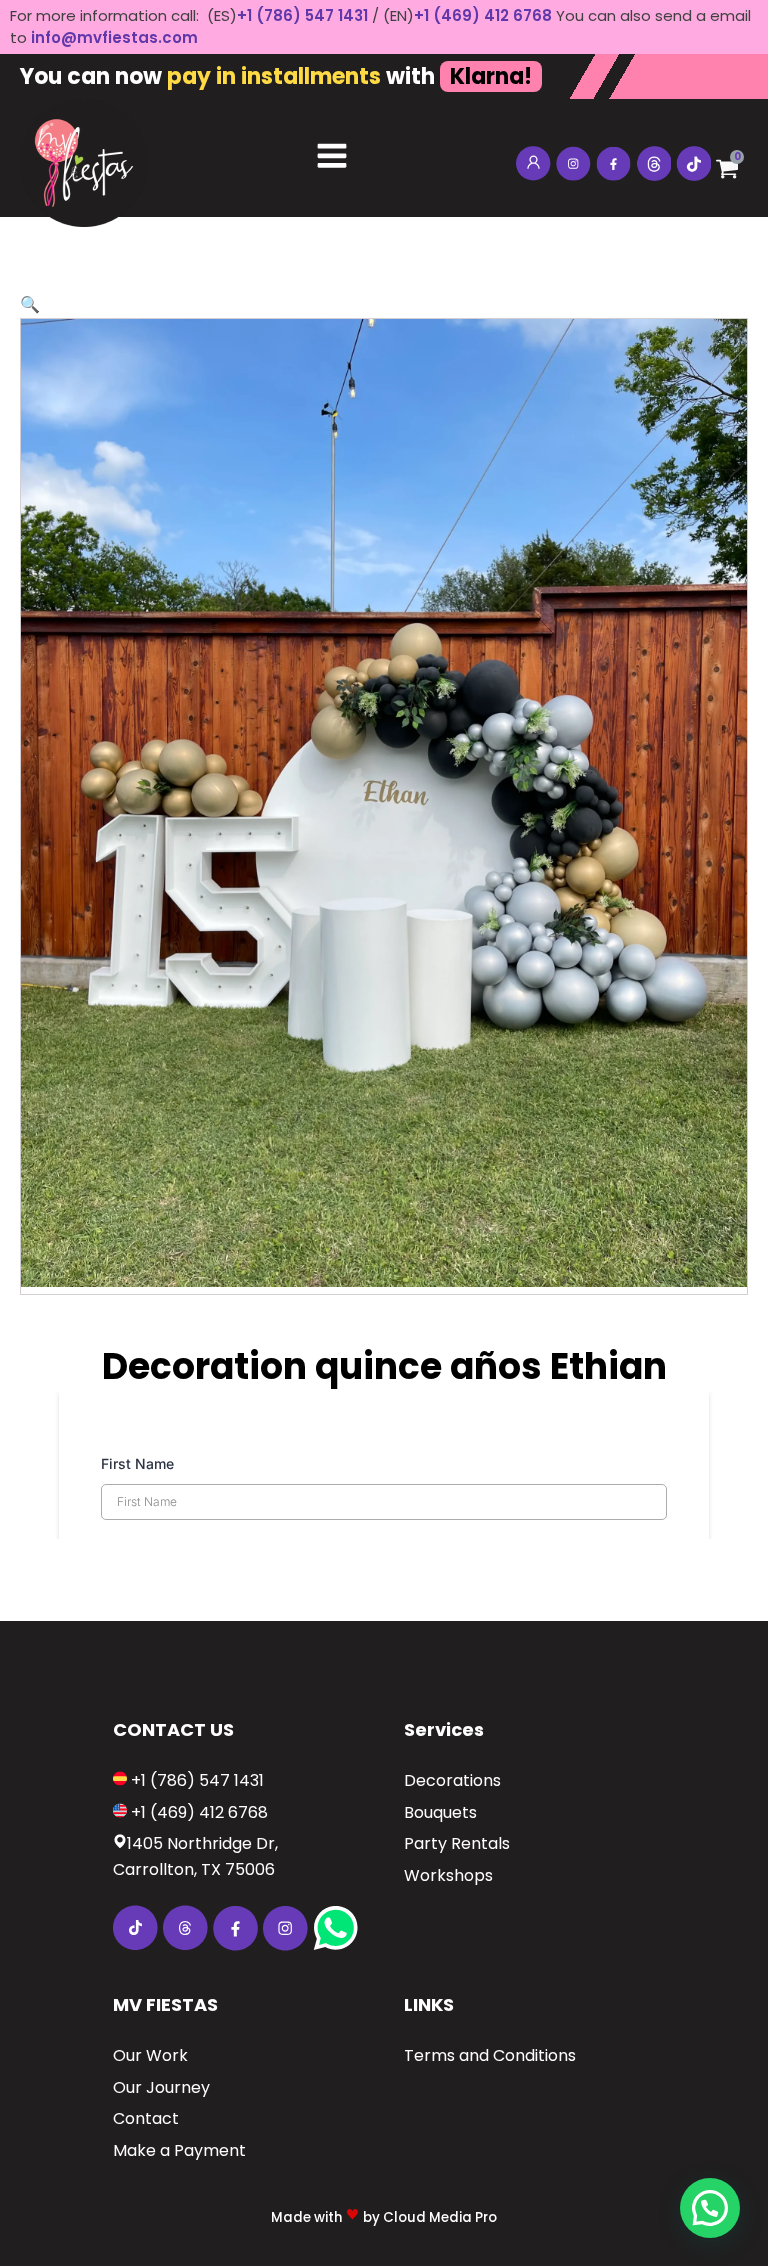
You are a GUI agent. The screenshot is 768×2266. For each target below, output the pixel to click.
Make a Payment (179, 2150)
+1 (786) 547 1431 (302, 15)
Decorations (452, 1780)
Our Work (150, 2055)
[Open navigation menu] (332, 158)
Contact (146, 2118)
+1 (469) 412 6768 (485, 15)
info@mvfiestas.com (114, 37)
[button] (30, 304)
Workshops (448, 1875)
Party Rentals (457, 1843)
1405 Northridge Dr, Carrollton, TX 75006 (195, 1856)
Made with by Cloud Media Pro (384, 2217)
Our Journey (161, 2087)
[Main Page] (84, 158)
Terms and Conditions (490, 2055)
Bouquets (440, 1812)
